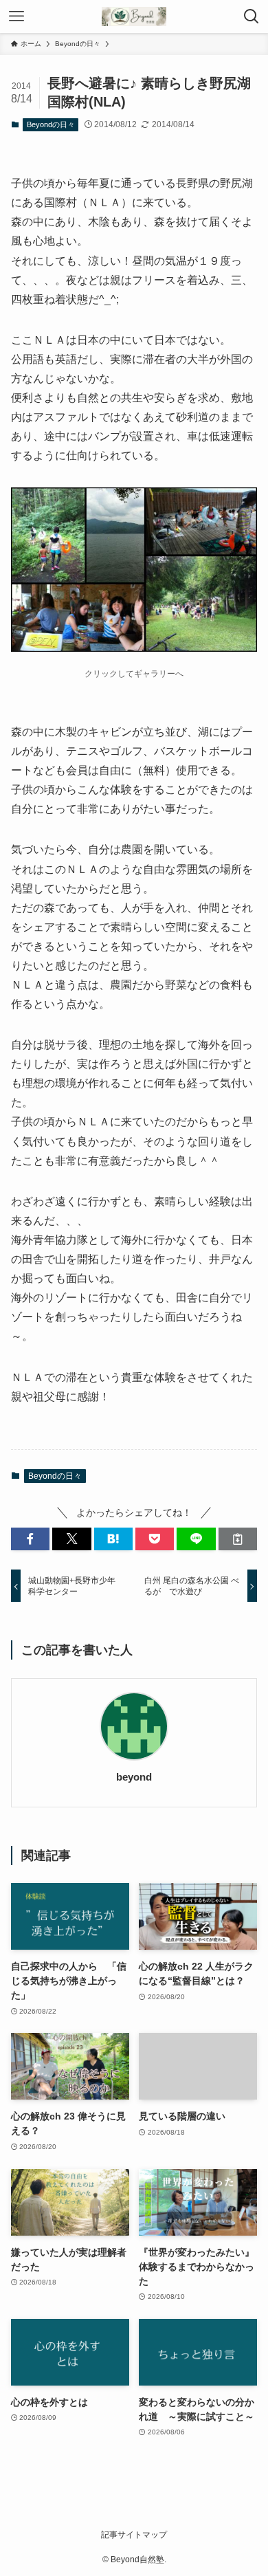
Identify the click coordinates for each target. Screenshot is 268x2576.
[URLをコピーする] (238, 1539)
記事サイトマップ (134, 2534)
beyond (134, 1777)
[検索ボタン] (252, 16)
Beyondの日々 (51, 124)
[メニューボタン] (16, 16)
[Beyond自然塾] (134, 16)
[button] (30, 1539)
